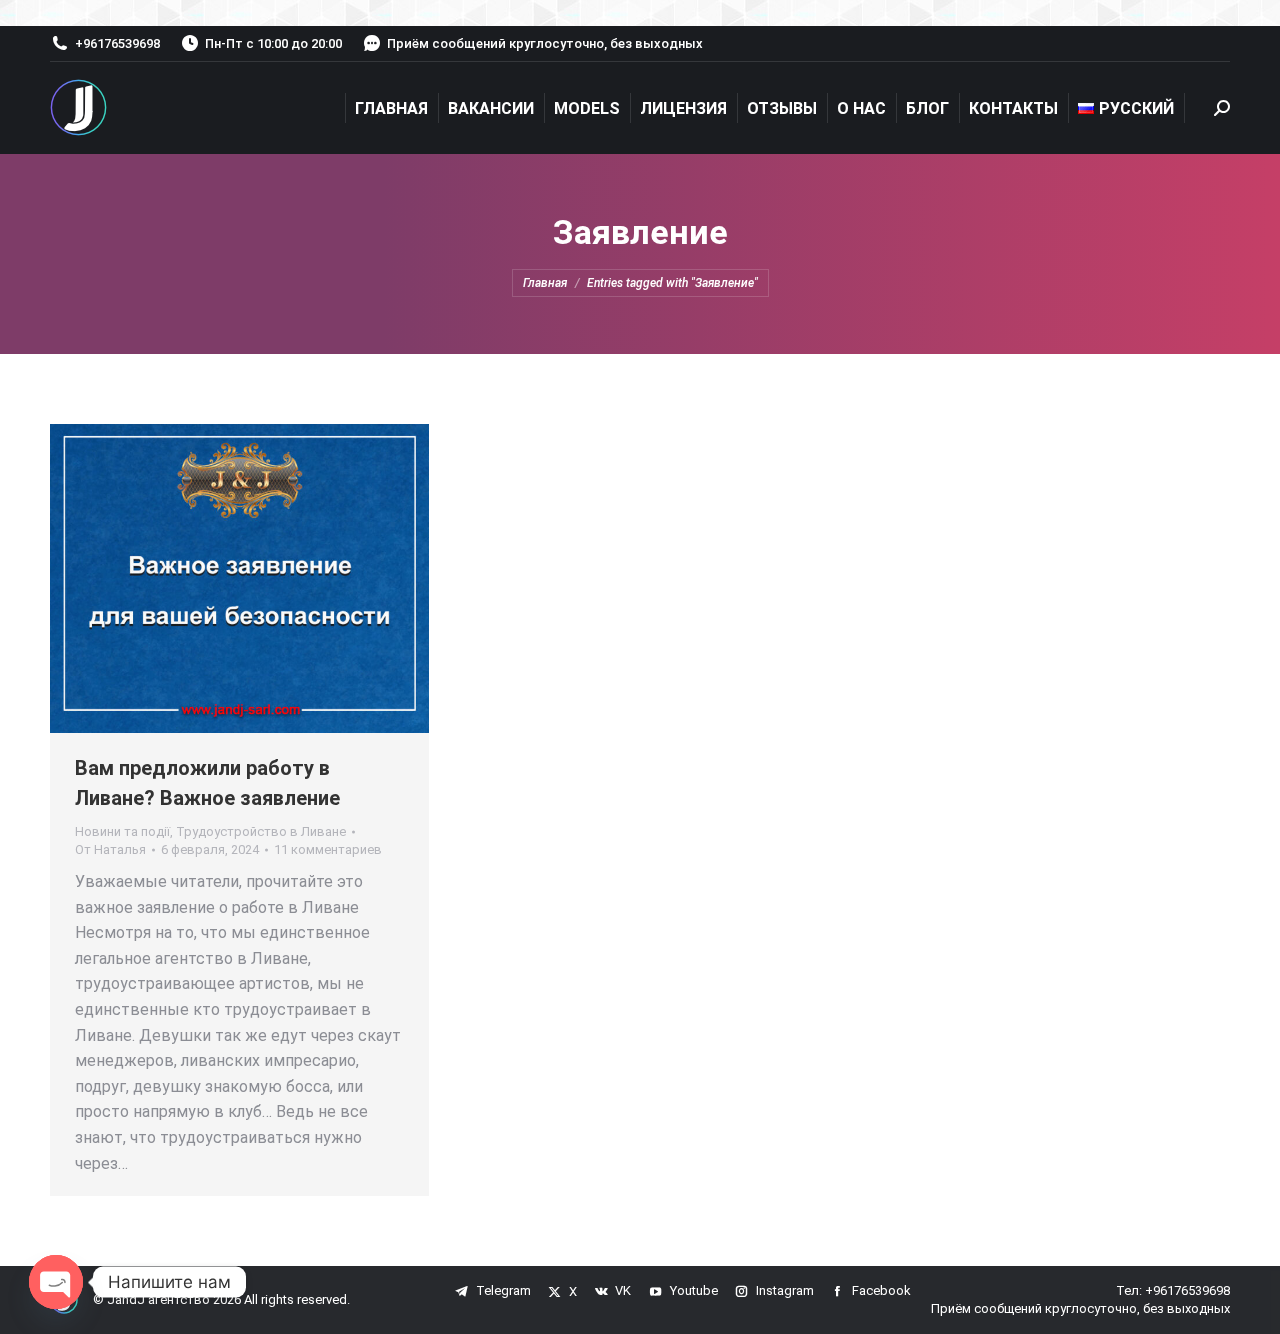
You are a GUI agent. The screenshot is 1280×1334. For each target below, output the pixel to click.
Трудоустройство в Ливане (261, 831)
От (110, 849)
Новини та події (122, 831)
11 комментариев (328, 849)
